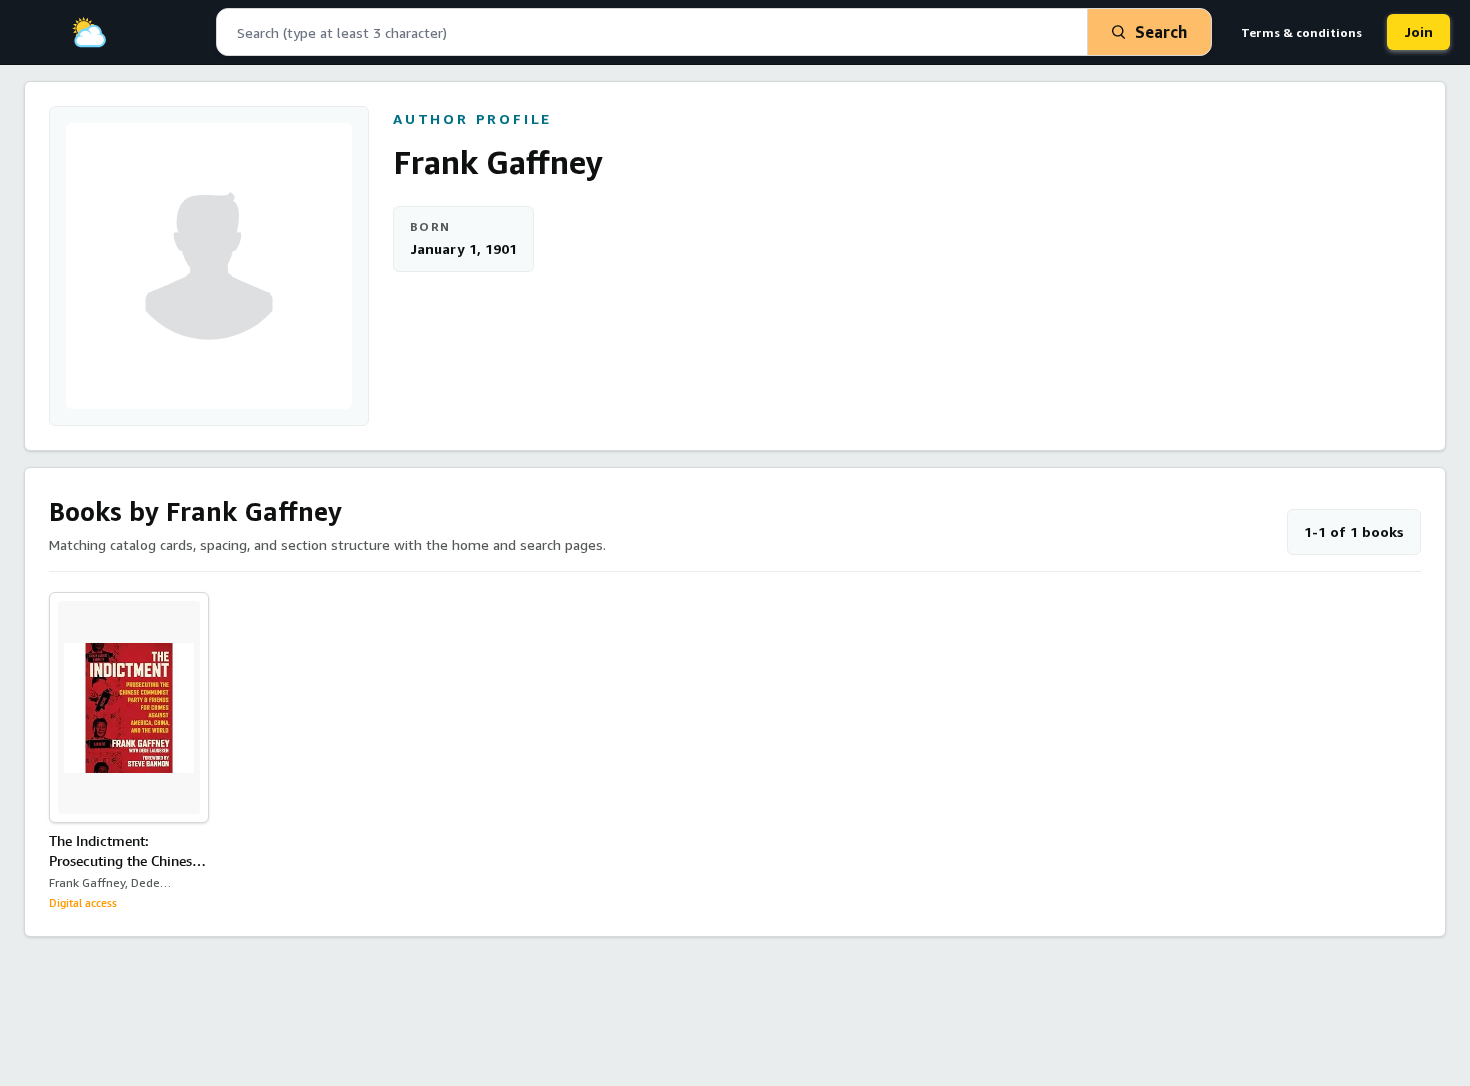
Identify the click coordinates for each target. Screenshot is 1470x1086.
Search (1161, 32)
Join (1418, 31)
